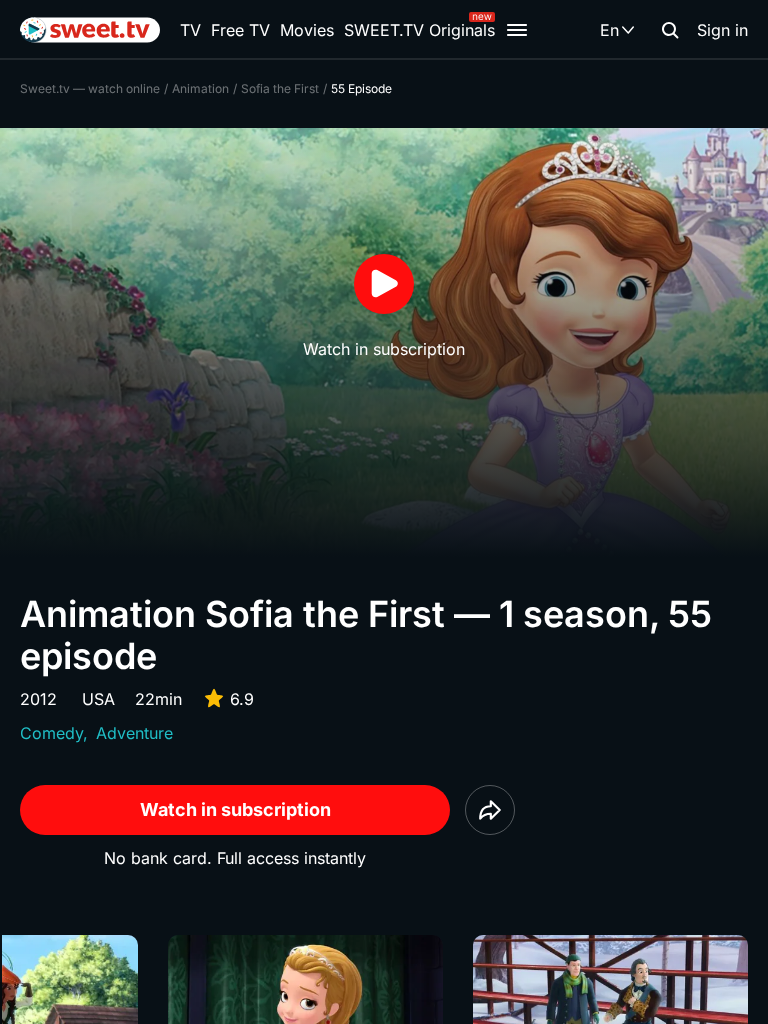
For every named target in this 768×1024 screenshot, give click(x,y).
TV (190, 30)
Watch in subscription (235, 809)
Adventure (134, 733)
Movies (307, 30)
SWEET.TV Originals (419, 30)
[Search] (670, 30)
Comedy (51, 733)
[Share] (490, 810)
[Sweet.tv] (90, 30)
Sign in (722, 30)
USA (98, 699)
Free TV (240, 30)
